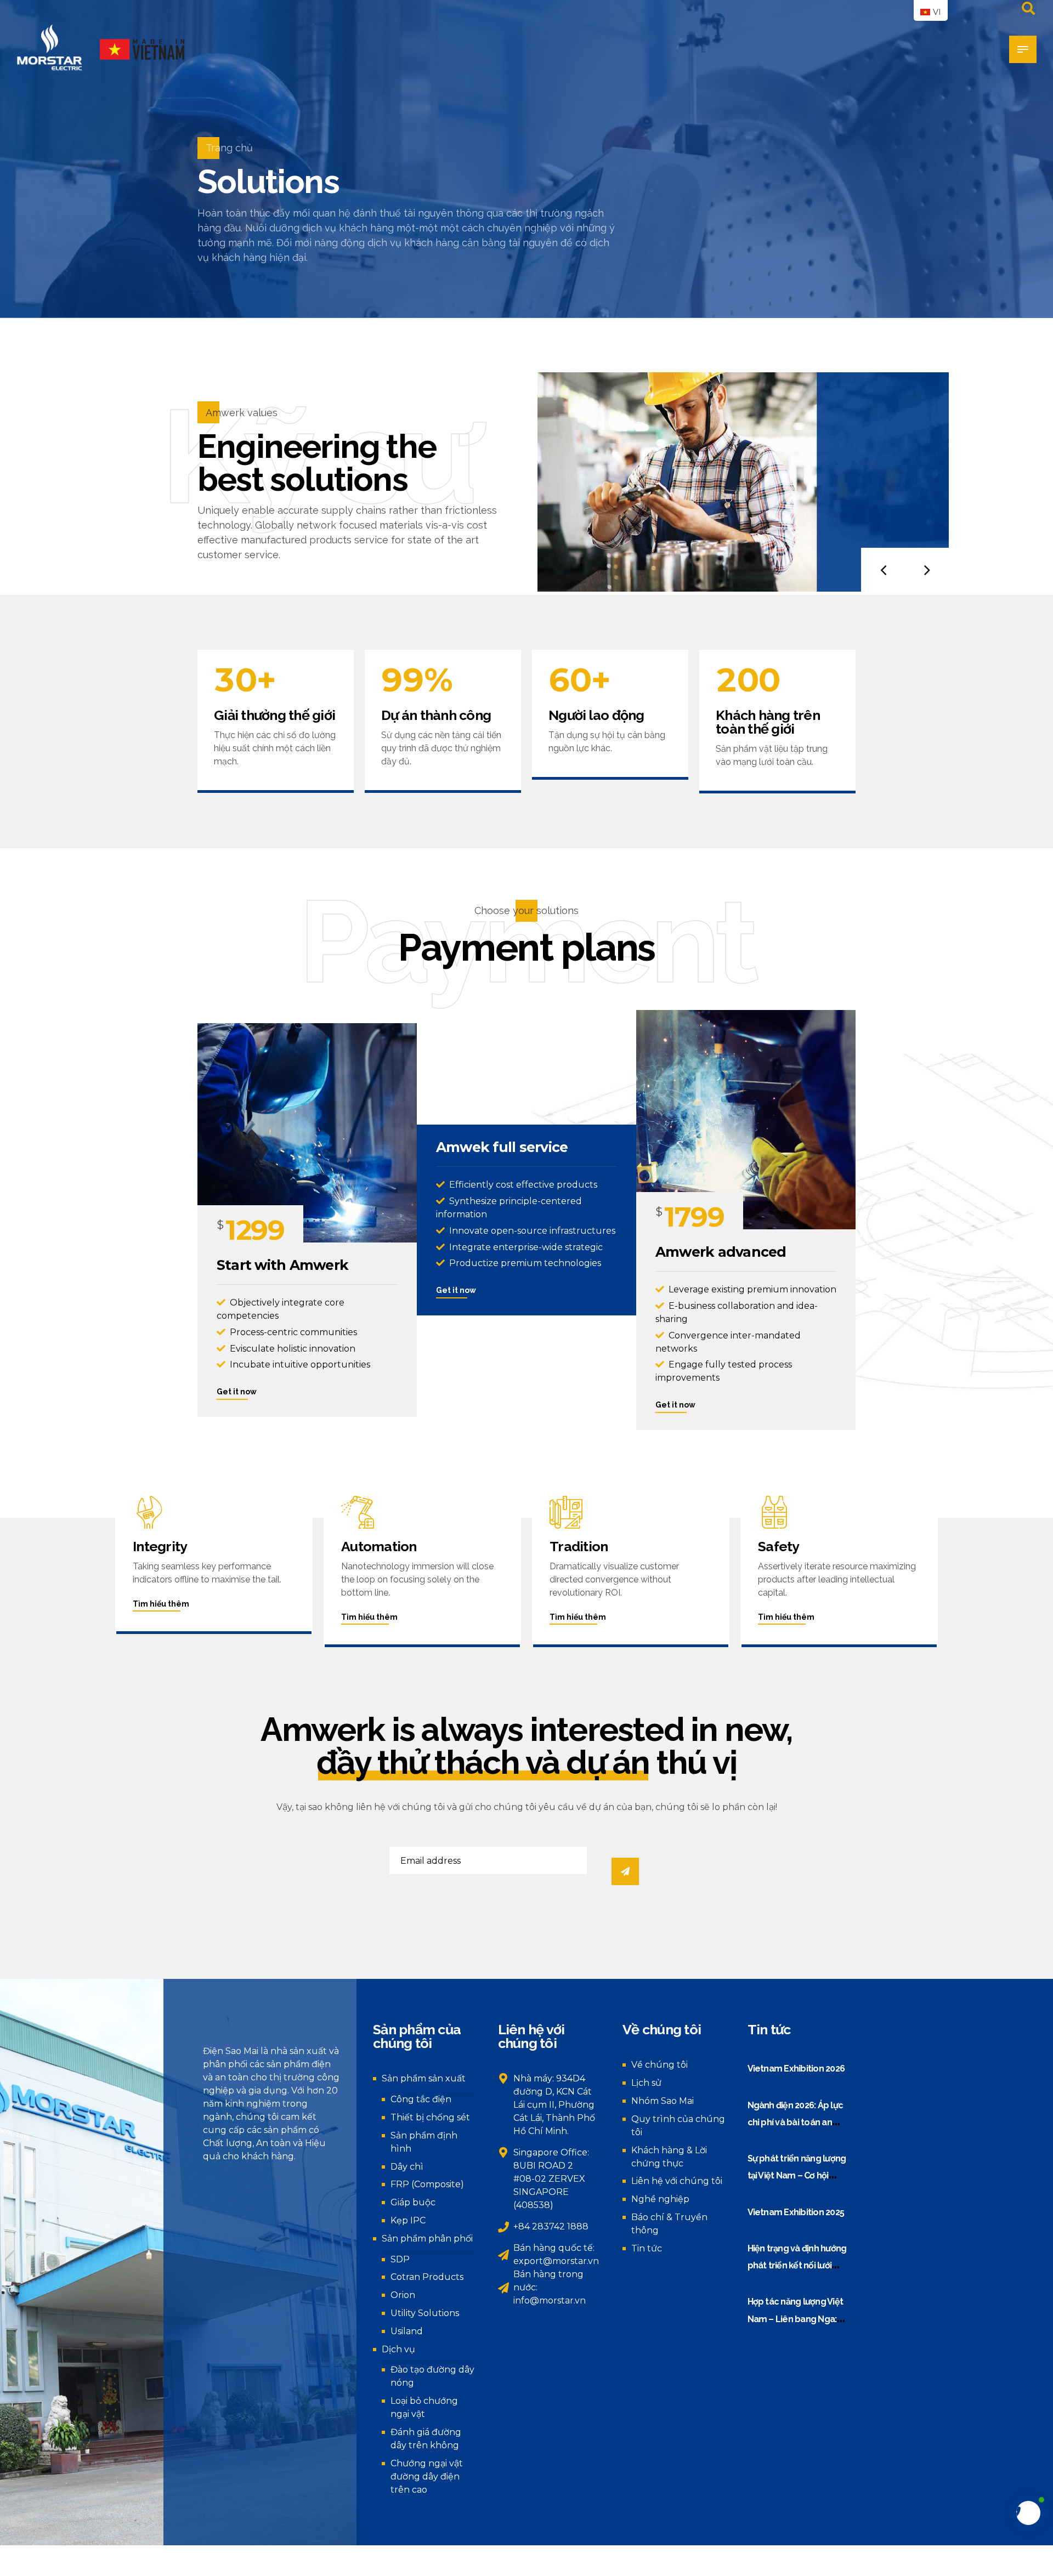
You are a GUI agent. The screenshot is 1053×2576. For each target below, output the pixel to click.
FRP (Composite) (427, 2184)
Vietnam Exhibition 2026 (796, 2069)
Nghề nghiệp (660, 2199)
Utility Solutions (425, 2313)
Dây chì (407, 2167)
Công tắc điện (421, 2099)
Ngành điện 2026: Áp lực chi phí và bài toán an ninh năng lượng (796, 2123)
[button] (883, 570)
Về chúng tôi (659, 2065)
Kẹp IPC (408, 2220)
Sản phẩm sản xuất (424, 2078)
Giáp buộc (413, 2202)
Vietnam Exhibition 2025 (796, 2212)
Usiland (407, 2331)
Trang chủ (229, 148)
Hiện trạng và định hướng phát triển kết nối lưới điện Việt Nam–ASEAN (797, 2266)
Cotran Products (427, 2277)
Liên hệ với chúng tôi (677, 2181)
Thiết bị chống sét (430, 2117)
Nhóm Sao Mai (663, 2101)
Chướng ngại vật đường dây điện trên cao (427, 2476)
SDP (400, 2259)
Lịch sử (646, 2083)
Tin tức (647, 2248)
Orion (403, 2295)
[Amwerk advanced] (746, 1120)
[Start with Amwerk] (307, 1133)
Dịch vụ (398, 2349)
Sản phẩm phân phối (427, 2239)
